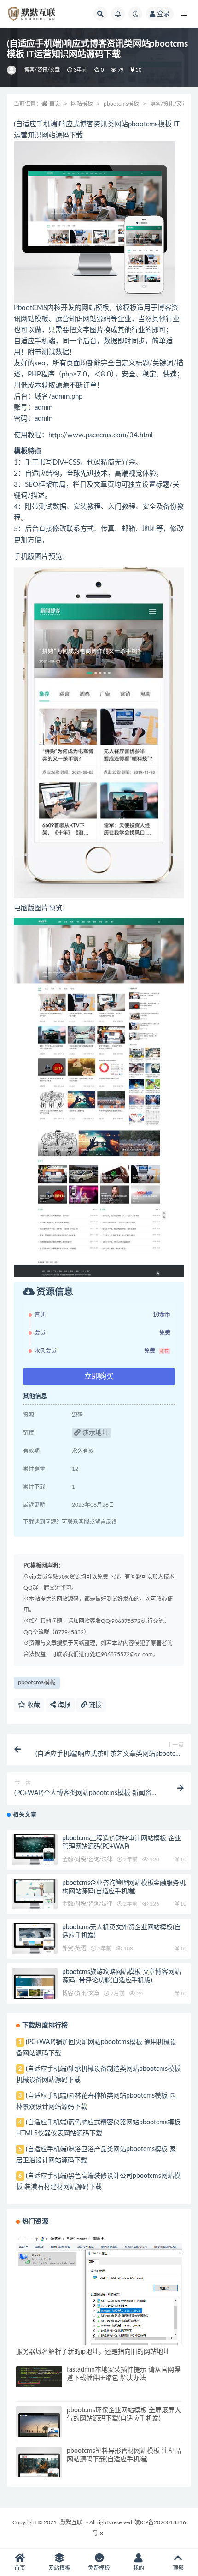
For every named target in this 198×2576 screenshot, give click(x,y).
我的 (139, 2568)
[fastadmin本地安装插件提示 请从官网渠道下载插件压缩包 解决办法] (39, 2376)
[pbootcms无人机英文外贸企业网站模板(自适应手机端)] (35, 1939)
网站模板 (82, 104)
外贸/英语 (74, 1949)
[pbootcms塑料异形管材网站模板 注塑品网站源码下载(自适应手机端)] (39, 2470)
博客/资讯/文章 (42, 70)
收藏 (33, 1705)
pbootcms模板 (121, 104)
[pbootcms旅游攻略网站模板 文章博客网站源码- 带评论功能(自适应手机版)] (35, 1991)
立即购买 (99, 1377)
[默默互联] (12, 70)
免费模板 (99, 2568)
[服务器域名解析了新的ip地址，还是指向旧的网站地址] (99, 2292)
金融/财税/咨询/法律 (87, 1860)
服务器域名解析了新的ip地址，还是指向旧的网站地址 (93, 2352)
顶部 (178, 2568)
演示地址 (94, 1433)
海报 (63, 1705)
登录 (163, 14)
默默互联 (71, 2522)
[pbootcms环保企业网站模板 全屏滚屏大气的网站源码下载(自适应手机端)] (39, 2429)
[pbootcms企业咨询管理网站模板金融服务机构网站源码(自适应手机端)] (35, 1894)
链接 (94, 1705)
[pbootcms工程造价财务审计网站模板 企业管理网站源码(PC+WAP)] (35, 1850)
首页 (55, 104)
